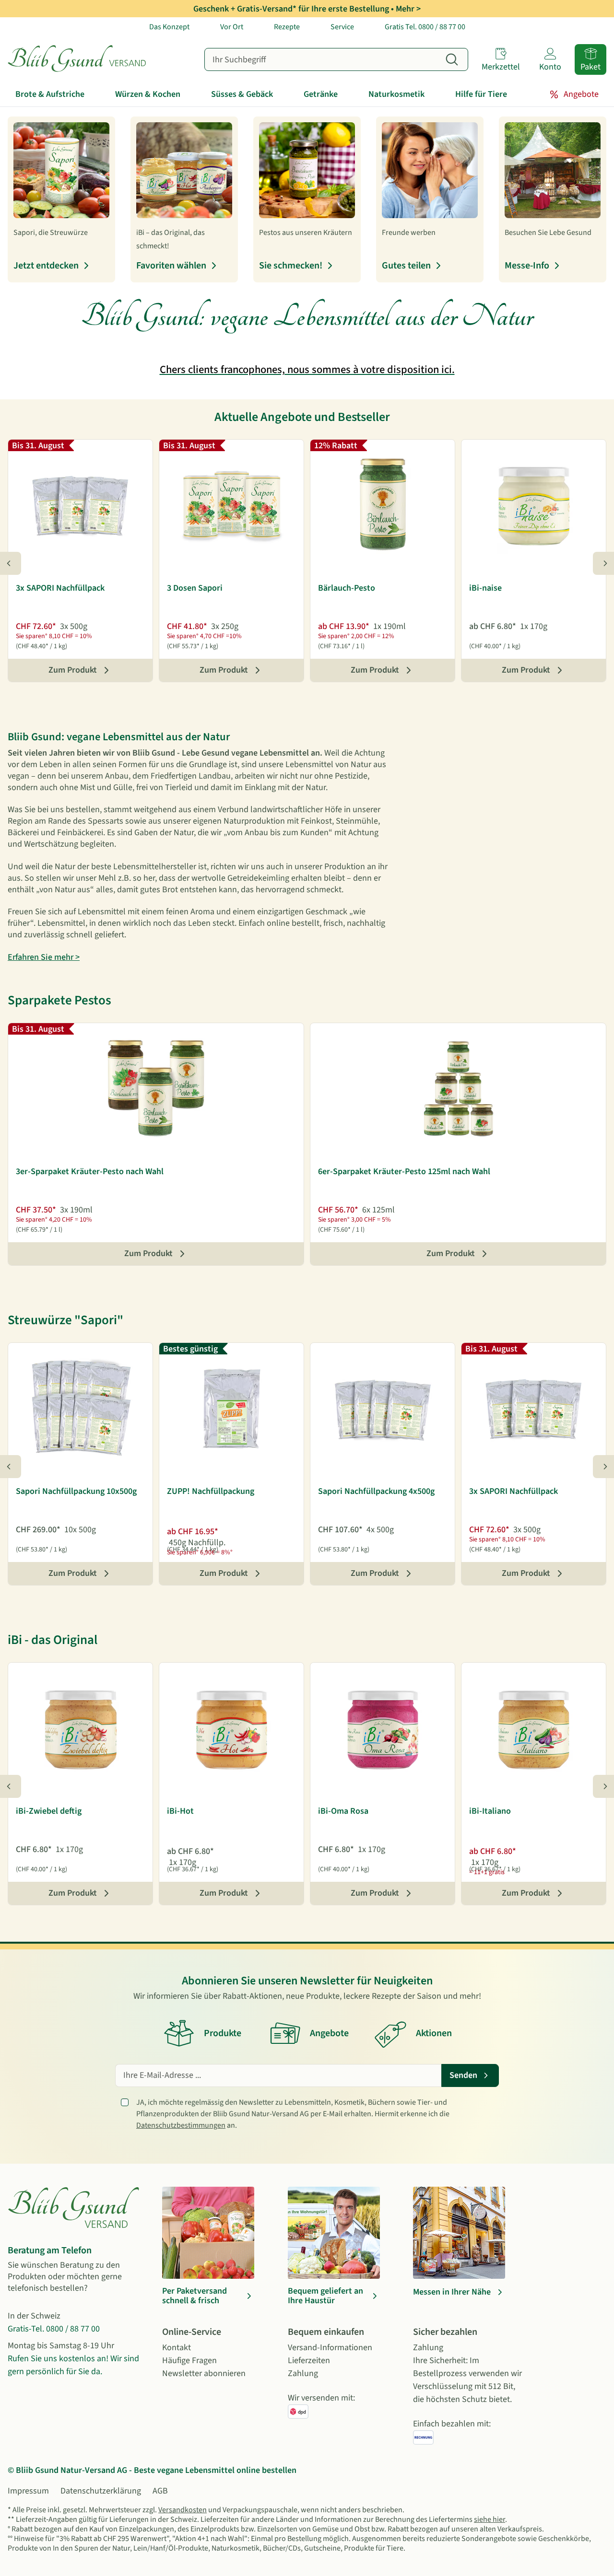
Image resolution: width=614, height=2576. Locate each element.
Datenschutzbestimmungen (181, 2125)
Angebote (581, 94)
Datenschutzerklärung (101, 2491)
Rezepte (287, 27)
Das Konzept (169, 27)
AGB (160, 2491)
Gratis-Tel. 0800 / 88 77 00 (54, 2329)
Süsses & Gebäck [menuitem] (242, 94)
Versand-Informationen (330, 2348)
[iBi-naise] (534, 505)
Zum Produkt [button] (73, 670)
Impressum (28, 2491)
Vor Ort (232, 27)
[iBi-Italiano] (534, 1728)
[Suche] (452, 59)
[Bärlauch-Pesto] (383, 505)
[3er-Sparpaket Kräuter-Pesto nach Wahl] (156, 1088)
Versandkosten (183, 2510)
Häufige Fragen (189, 2360)
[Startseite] (87, 59)
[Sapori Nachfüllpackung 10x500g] (80, 1408)
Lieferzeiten (309, 2360)
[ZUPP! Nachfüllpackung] (231, 1408)
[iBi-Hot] (231, 1728)
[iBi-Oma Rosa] (383, 1728)
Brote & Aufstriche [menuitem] (50, 94)
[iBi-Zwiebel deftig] (80, 1728)
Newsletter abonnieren (204, 2373)
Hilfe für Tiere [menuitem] (481, 94)
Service (342, 27)
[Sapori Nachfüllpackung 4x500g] (383, 1408)
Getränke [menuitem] (321, 94)
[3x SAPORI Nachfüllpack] (80, 505)
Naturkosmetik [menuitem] (396, 94)
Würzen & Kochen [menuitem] (148, 94)
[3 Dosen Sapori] (231, 505)
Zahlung (303, 2373)
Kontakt (177, 2348)
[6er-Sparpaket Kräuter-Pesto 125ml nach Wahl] (458, 1088)
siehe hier (490, 2519)
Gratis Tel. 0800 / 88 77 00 (425, 27)
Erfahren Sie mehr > (44, 957)
